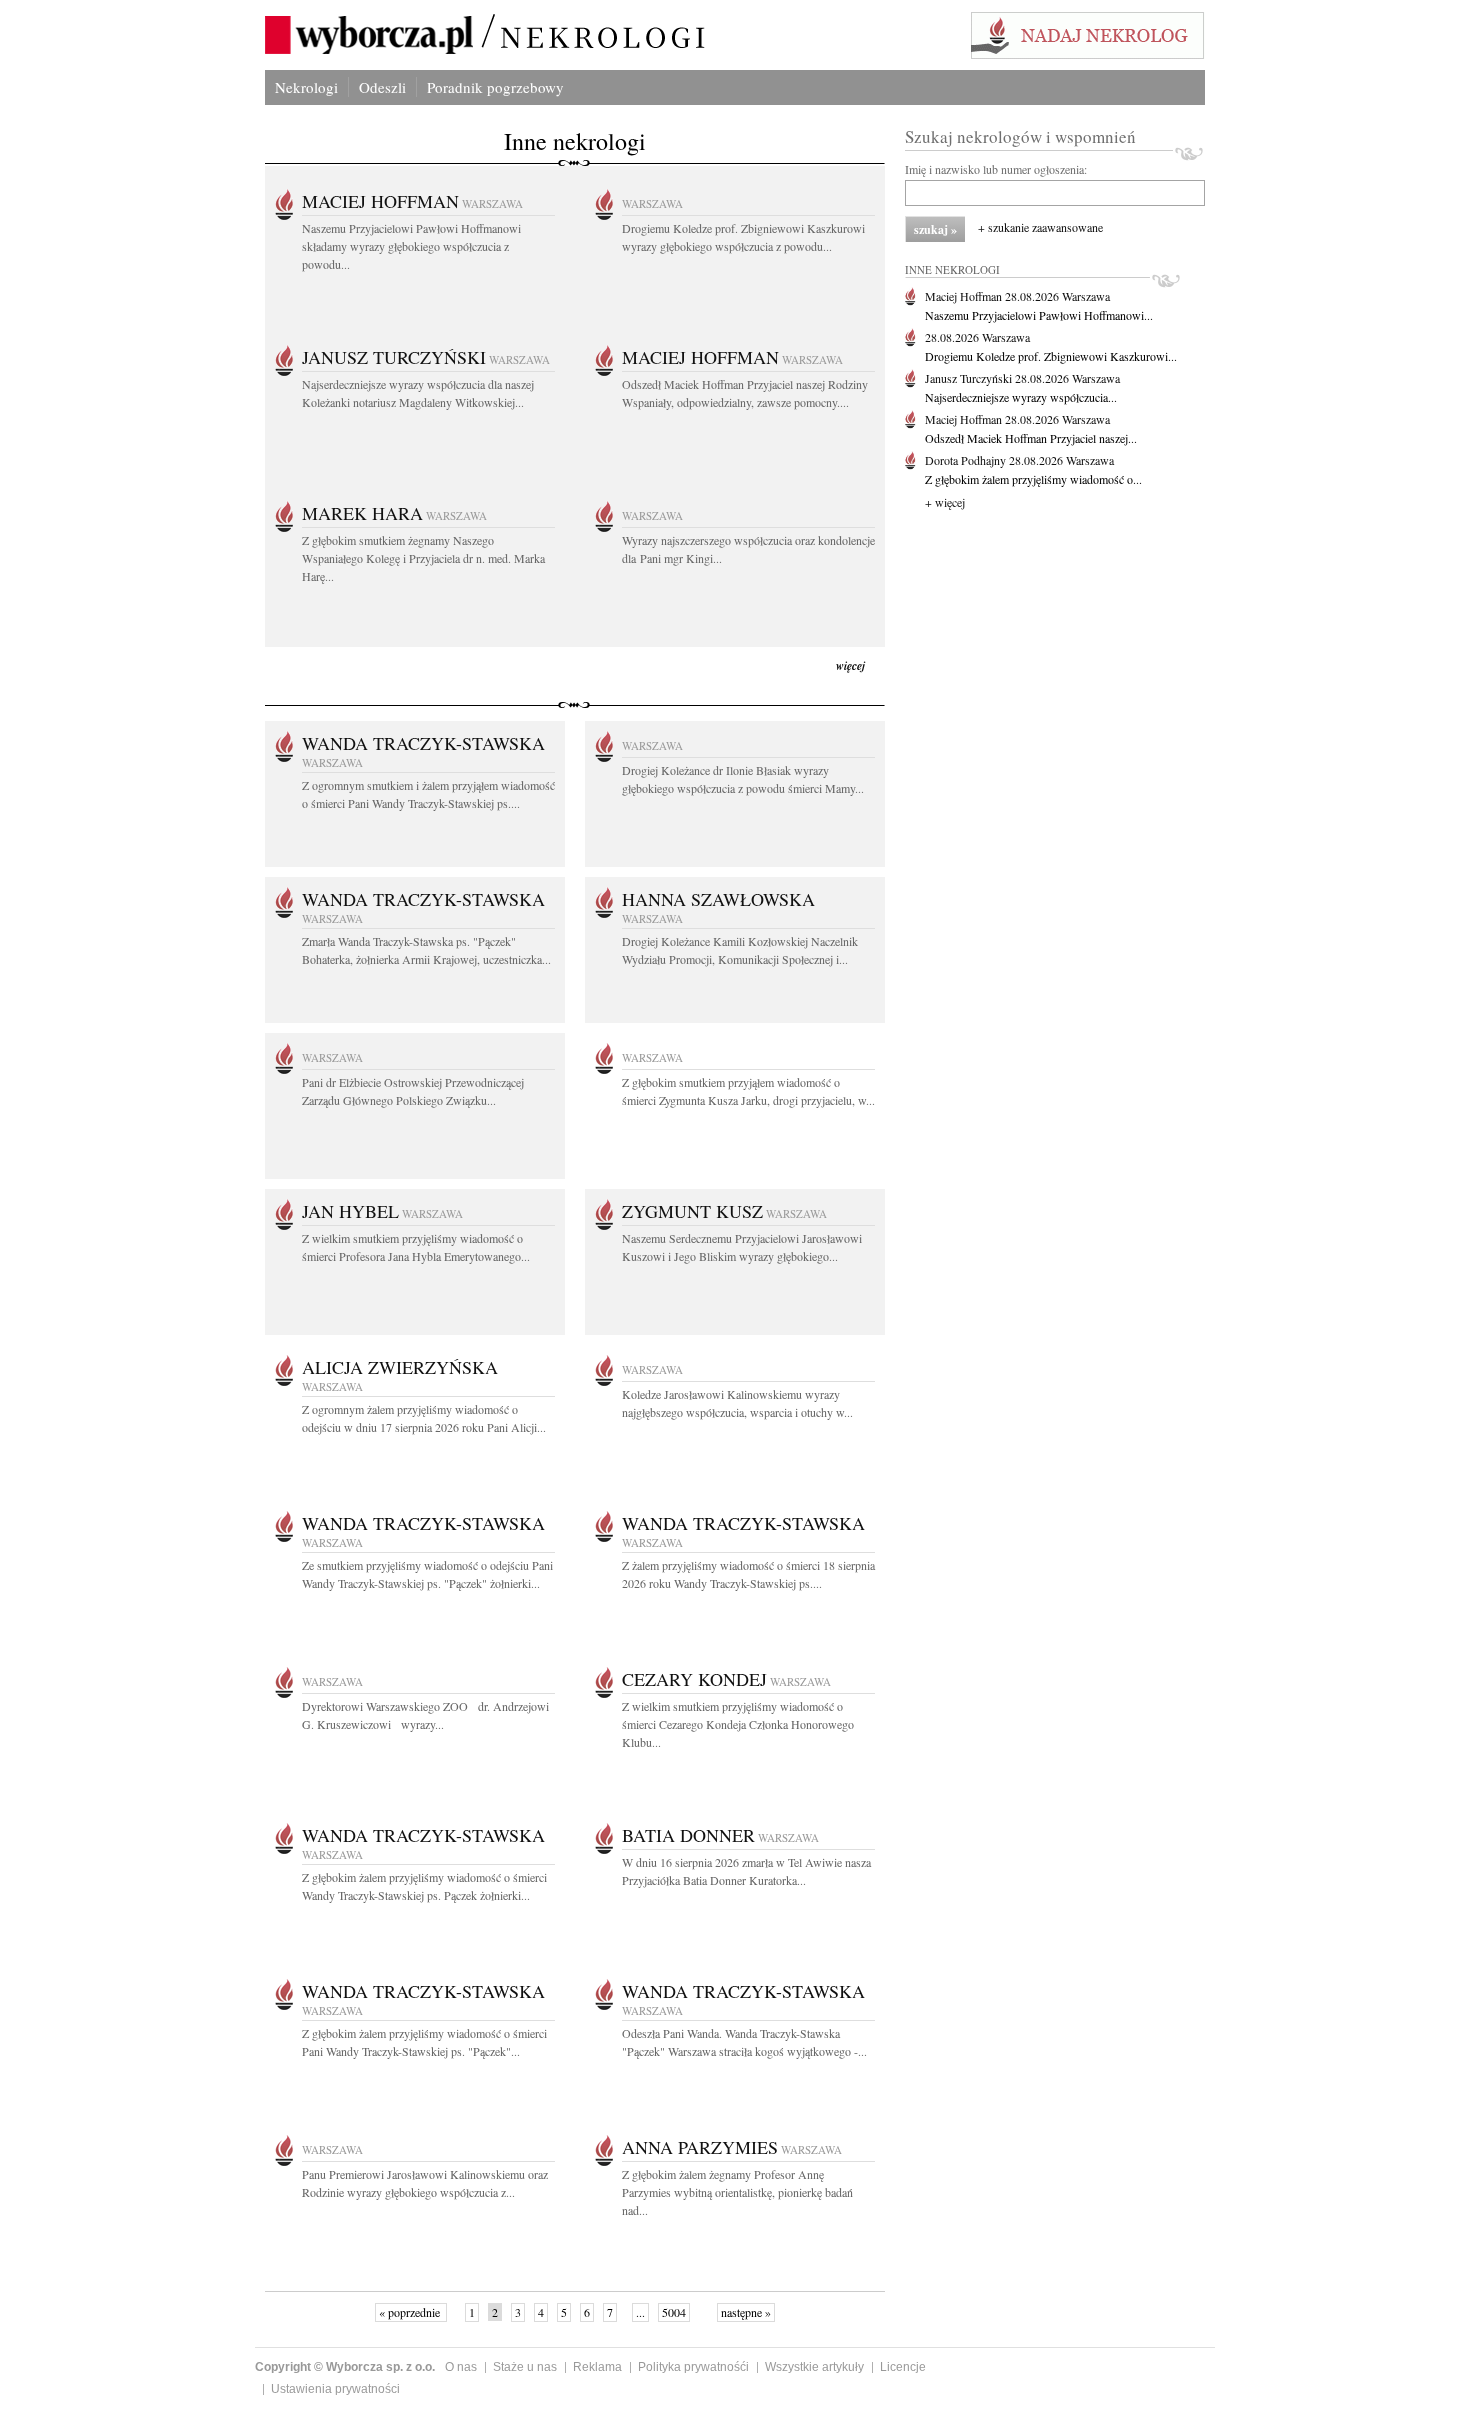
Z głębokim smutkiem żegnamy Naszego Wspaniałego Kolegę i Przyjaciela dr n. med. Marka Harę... (423, 558)
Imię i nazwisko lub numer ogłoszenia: (996, 169)
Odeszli (382, 87)
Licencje (903, 2367)
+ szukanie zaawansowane (1040, 227)
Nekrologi (306, 87)
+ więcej (945, 502)
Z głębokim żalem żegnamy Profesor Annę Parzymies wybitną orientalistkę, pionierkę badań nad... (737, 2192)
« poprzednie (411, 2312)
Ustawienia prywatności (335, 2389)
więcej (850, 665)
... (640, 2312)
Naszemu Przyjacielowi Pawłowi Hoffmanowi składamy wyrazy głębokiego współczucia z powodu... (411, 246)
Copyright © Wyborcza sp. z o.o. (345, 2367)
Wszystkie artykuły (814, 2367)
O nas (461, 2367)
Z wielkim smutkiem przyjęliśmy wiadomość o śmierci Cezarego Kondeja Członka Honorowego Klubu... (738, 1724)
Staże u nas (525, 2367)
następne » (746, 2312)
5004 (674, 2312)
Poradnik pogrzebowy (495, 87)
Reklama (597, 2367)
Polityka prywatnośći (693, 2367)
